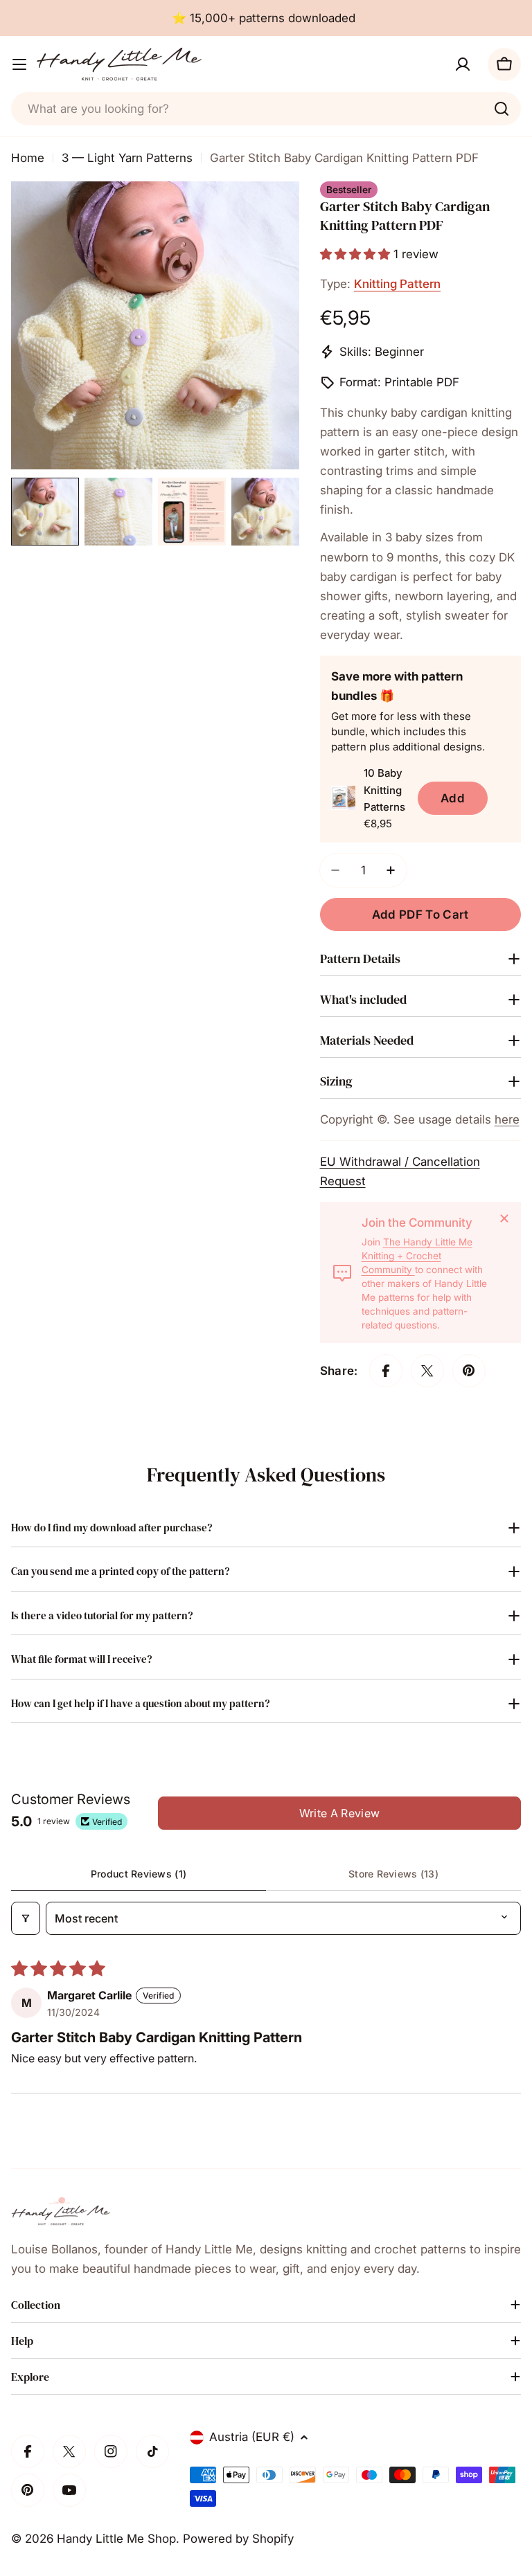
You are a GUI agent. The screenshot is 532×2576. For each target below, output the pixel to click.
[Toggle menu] (19, 64)
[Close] (504, 1218)
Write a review (339, 1813)
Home (28, 158)
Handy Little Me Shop (116, 2539)
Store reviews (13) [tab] (393, 1874)
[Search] (502, 109)
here (507, 1119)
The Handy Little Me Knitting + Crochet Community (417, 1256)
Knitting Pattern (397, 284)
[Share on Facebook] (386, 1371)
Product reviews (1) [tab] (139, 1874)
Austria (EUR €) (252, 2437)
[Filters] (26, 1918)
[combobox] (266, 109)
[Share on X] (427, 1371)
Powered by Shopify (238, 2539)
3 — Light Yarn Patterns (127, 158)
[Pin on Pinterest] (469, 1371)
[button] (357, 254)
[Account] (463, 64)
